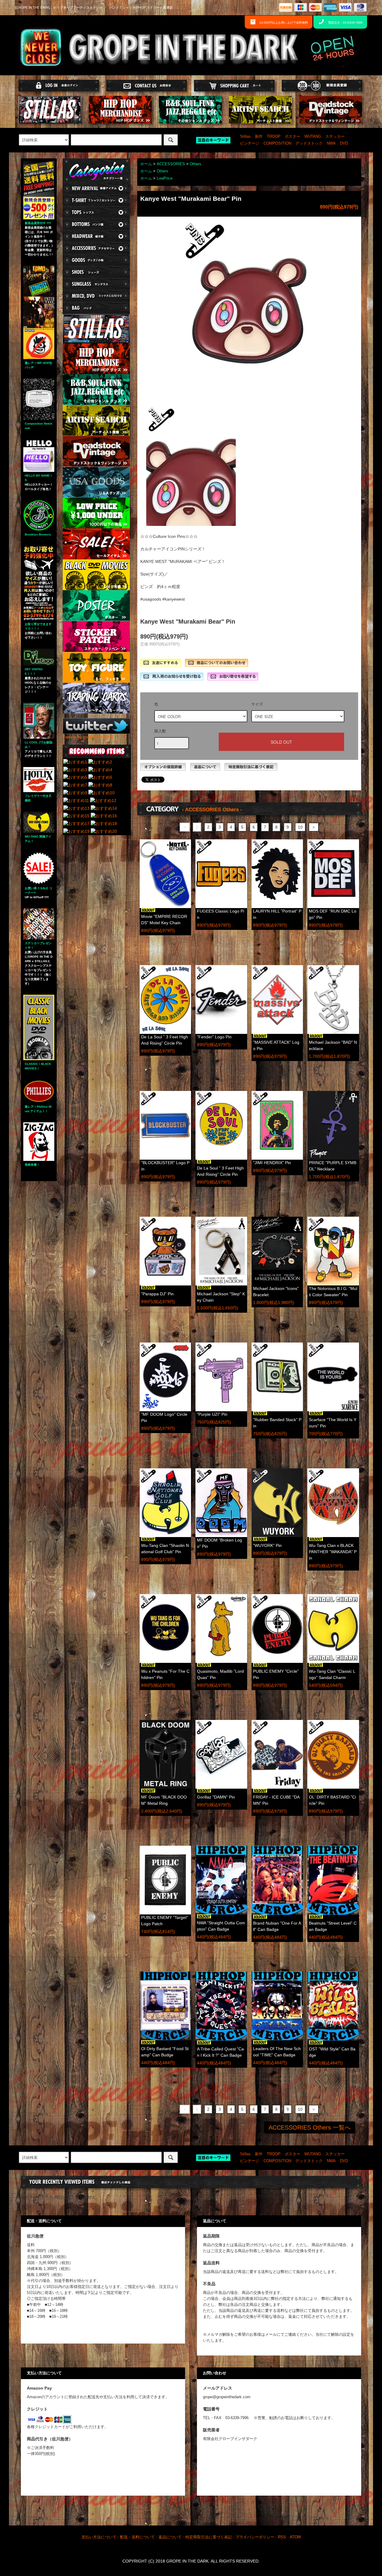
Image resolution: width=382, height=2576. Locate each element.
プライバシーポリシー (255, 2537)
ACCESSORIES (171, 164)
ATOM (295, 2537)
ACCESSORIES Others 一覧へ (310, 2127)
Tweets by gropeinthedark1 (88, 737)
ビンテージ (250, 143)
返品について (170, 2537)
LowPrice (165, 178)
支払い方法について (99, 2537)
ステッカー (335, 137)
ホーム (146, 164)
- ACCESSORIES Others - (212, 810)
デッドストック (309, 143)
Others (196, 164)
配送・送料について (137, 2537)
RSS (282, 2537)
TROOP (274, 137)
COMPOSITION (277, 143)
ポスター (292, 137)
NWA (331, 143)
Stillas (245, 137)
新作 (259, 137)
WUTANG (313, 137)
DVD (344, 143)
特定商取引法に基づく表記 (209, 2537)
